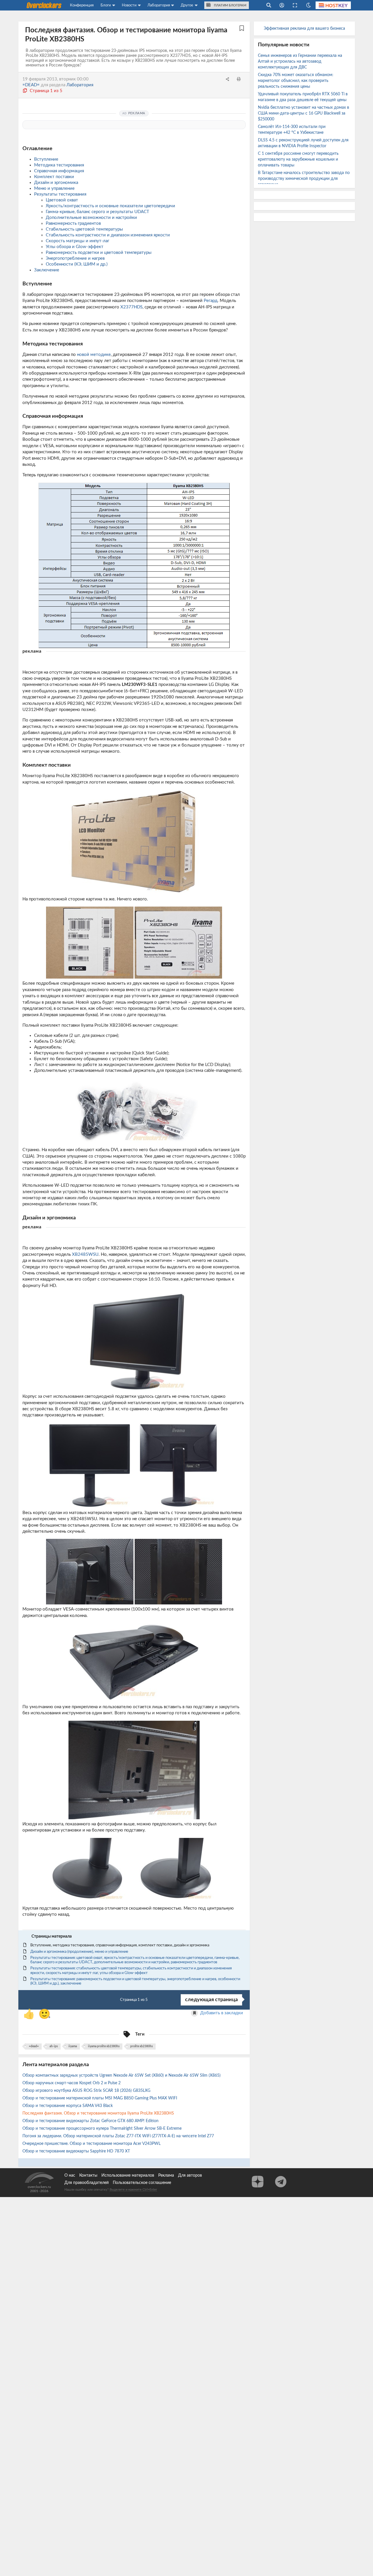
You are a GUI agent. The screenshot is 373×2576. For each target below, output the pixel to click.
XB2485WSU (85, 1254)
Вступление (46, 159)
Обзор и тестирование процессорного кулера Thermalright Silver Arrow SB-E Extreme (103, 2129)
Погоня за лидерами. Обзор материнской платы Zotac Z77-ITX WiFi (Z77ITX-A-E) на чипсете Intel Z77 (119, 2136)
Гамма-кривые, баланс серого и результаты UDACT (97, 212)
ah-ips (54, 2046)
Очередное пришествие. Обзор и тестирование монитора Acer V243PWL (92, 2144)
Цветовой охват (62, 200)
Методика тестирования (59, 165)
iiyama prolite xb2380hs (104, 2046)
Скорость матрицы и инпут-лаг (78, 241)
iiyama (73, 2046)
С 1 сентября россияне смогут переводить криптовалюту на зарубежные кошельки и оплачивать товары (298, 159)
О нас (70, 2175)
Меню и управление (54, 188)
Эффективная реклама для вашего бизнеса (304, 29)
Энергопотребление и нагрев (75, 258)
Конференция (82, 5)
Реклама (166, 2175)
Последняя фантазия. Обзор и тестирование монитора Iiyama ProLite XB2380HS (99, 2113)
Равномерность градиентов (73, 223)
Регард (211, 301)
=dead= (34, 2046)
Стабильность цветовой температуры (84, 229)
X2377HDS (131, 307)
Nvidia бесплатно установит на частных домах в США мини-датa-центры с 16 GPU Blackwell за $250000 (303, 113)
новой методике (94, 355)
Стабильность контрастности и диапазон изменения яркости (108, 235)
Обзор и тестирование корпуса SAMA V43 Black (68, 2106)
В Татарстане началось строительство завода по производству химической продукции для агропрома (304, 179)
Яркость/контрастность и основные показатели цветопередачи (110, 206)
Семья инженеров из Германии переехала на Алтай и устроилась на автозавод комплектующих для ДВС (300, 62)
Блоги (106, 5)
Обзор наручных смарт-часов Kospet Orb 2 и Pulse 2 (72, 2083)
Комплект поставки (54, 177)
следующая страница (211, 2000)
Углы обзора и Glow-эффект (75, 247)
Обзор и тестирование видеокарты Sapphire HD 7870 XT (77, 2151)
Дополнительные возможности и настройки (91, 218)
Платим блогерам (230, 5)
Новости (129, 5)
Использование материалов (128, 2175)
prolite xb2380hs (141, 2046)
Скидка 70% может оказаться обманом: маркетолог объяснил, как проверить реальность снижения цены (296, 81)
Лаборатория (159, 5)
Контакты (88, 2175)
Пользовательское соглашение (142, 2183)
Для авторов (190, 2175)
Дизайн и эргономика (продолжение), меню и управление (79, 1952)
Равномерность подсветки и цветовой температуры (99, 253)
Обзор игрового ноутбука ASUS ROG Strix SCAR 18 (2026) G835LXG (87, 2091)
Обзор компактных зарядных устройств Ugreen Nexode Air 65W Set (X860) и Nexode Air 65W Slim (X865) (122, 2075)
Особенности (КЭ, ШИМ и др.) (77, 264)
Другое (187, 5)
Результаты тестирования (60, 194)
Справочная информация (59, 171)
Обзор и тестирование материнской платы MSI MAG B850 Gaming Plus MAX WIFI (100, 2098)
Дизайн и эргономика (56, 183)
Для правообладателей (87, 2183)
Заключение (47, 270)
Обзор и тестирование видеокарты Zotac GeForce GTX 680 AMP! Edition (91, 2121)
